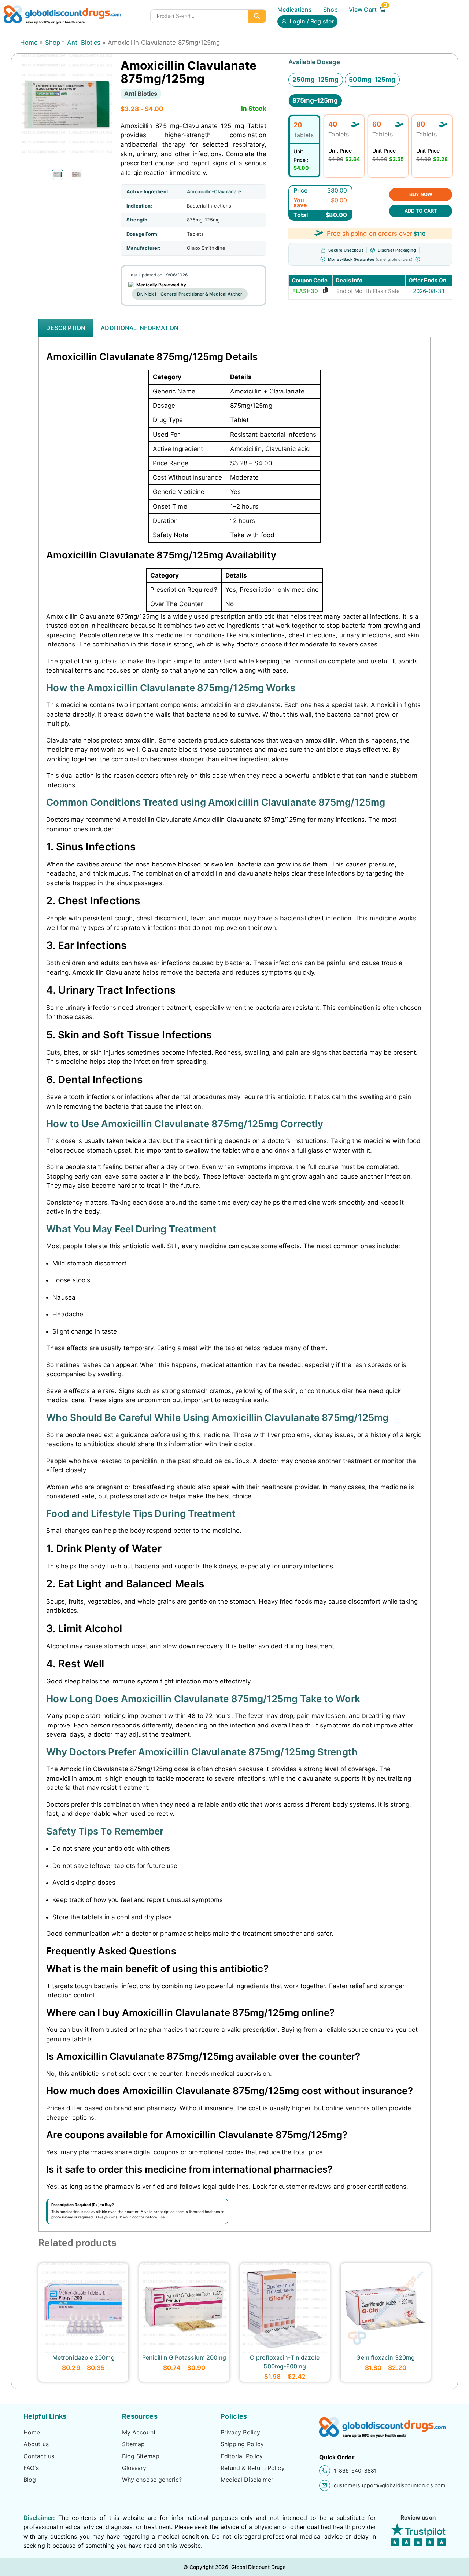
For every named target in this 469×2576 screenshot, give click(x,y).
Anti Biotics (84, 43)
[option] (58, 175)
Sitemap (134, 2444)
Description (66, 328)
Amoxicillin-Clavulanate (214, 191)
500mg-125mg (372, 80)
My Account (139, 2432)
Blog (30, 2480)
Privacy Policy (240, 2432)
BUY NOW (421, 195)
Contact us (39, 2456)
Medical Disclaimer (247, 2480)
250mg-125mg (316, 80)
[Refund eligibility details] (418, 259)
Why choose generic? (152, 2480)
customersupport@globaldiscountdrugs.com (390, 2485)
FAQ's (31, 2468)
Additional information (140, 328)
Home (29, 43)
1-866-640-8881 (355, 2471)
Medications (295, 10)
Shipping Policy (242, 2444)
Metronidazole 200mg (84, 2357)
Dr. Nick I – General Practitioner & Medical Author (190, 294)
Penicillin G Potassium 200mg (184, 2357)
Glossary (134, 2468)
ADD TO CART (421, 211)
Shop (330, 10)
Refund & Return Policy (253, 2468)
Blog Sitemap (141, 2456)
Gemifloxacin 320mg (385, 2357)
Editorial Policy (242, 2456)
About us (36, 2444)
